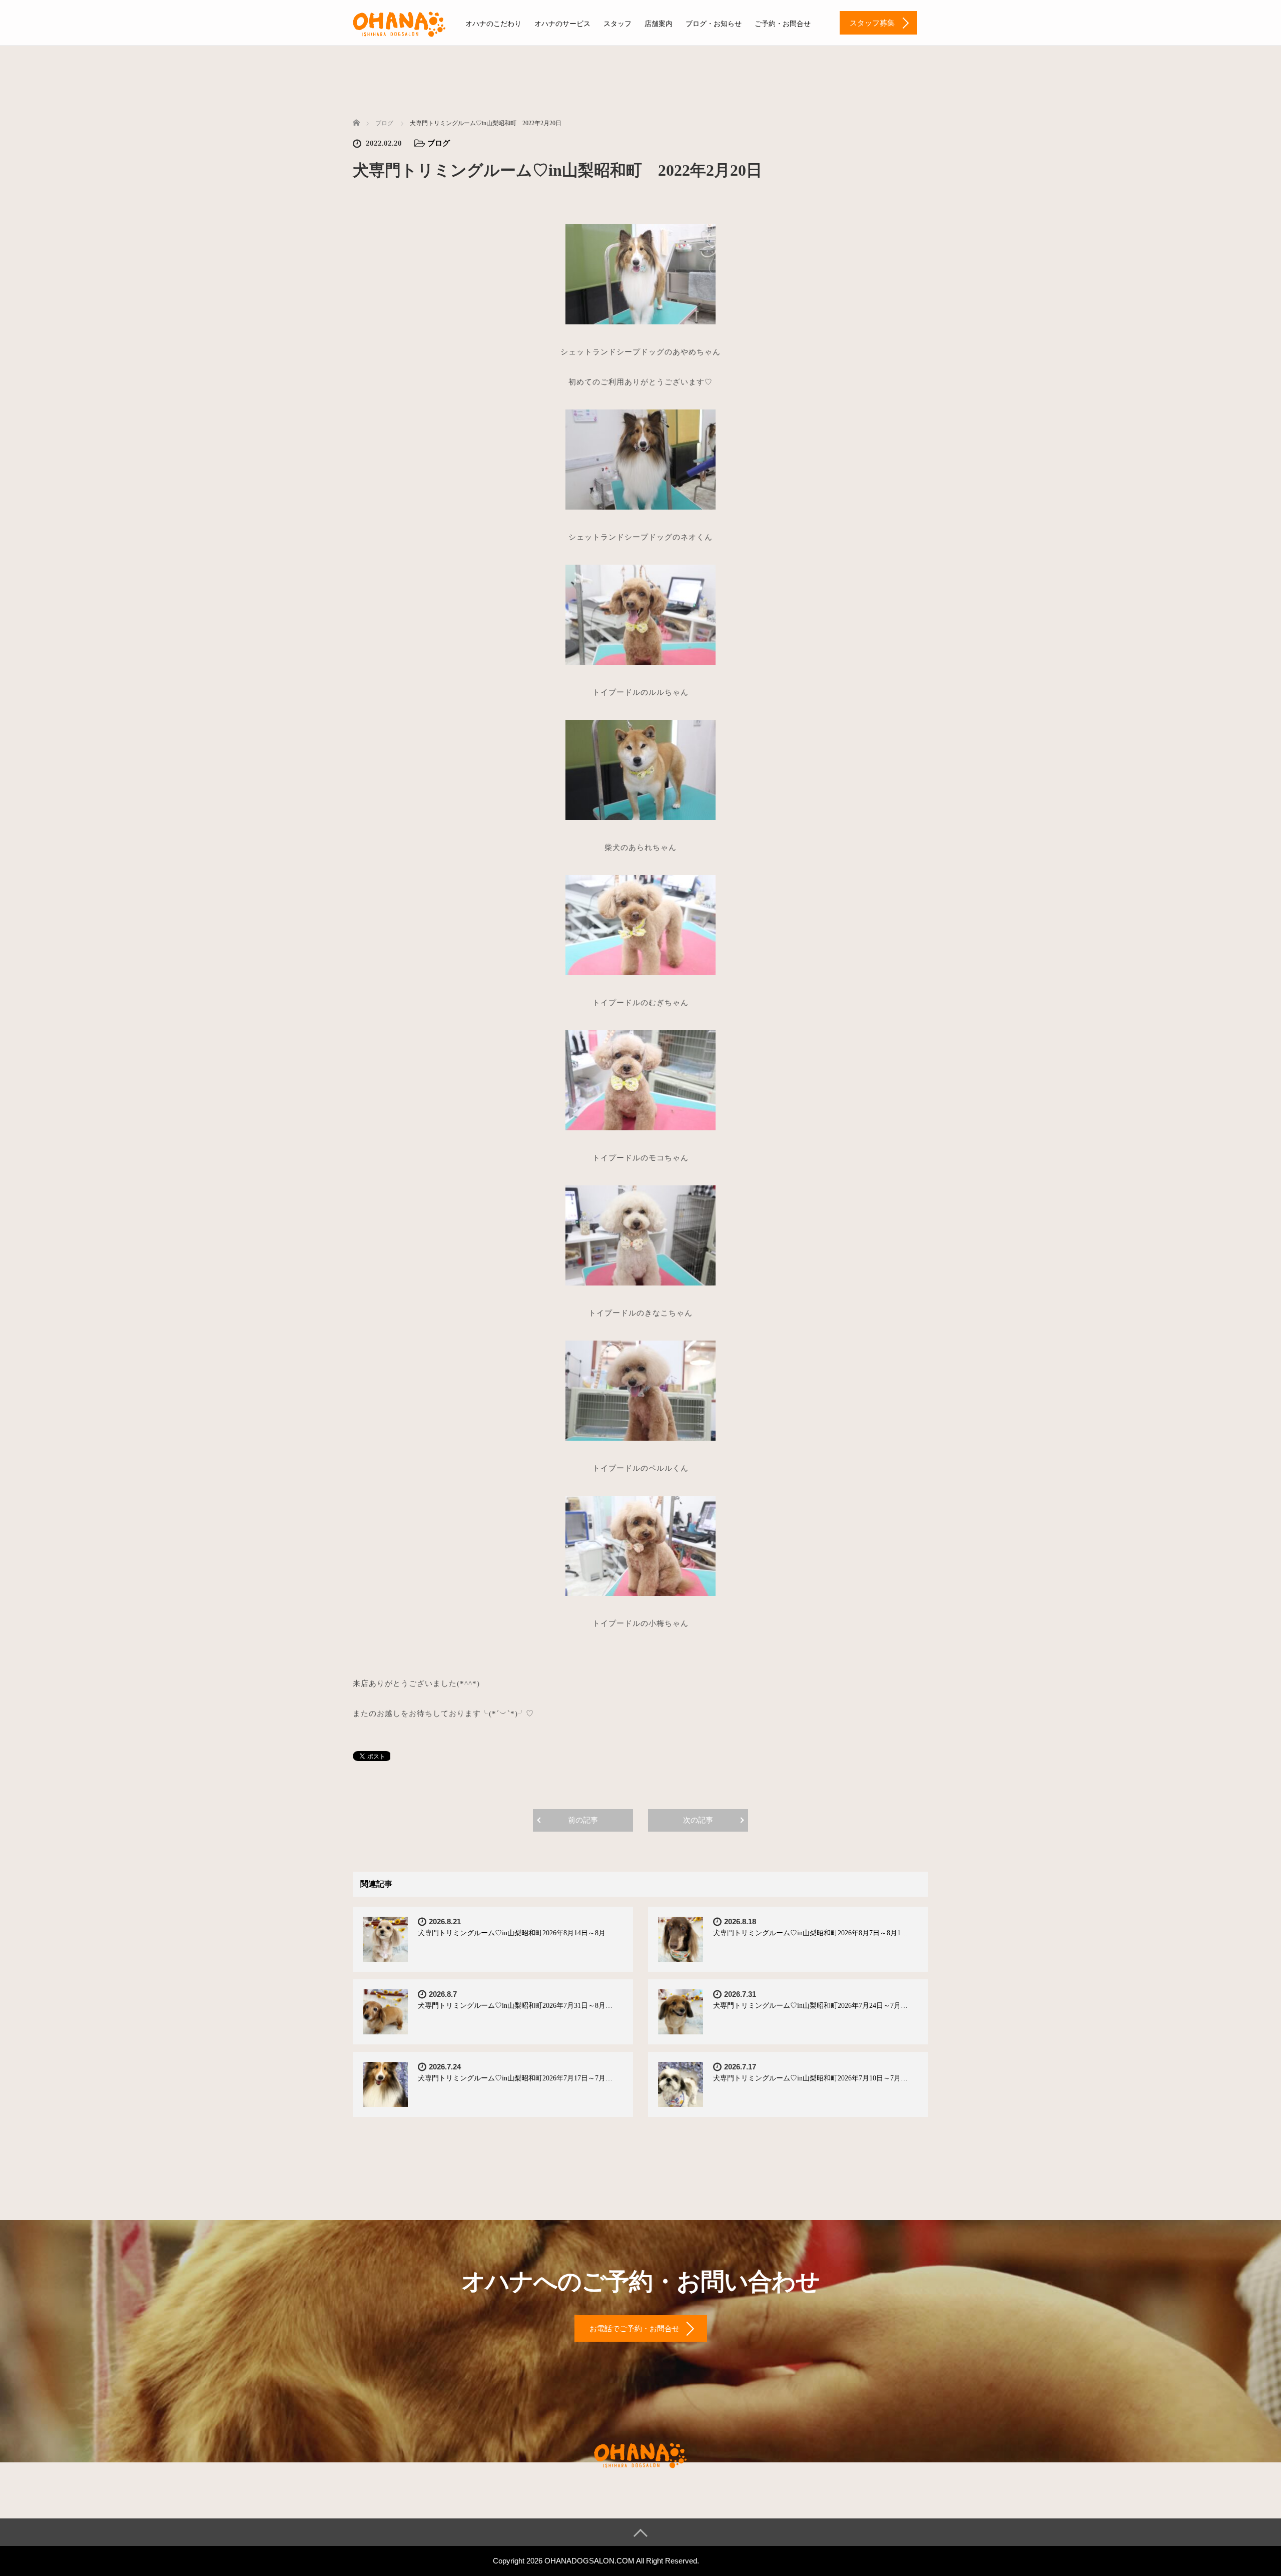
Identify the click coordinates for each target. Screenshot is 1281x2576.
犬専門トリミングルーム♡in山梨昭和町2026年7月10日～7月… (810, 2078)
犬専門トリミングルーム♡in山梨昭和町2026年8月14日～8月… (515, 1933)
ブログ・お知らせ (714, 24)
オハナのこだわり (493, 24)
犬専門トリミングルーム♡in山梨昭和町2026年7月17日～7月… (515, 2078)
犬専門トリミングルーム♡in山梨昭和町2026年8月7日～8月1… (810, 1933)
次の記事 (698, 1820)
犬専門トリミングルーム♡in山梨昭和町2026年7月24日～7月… (810, 2006)
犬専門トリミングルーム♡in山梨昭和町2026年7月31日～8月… (515, 2006)
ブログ (439, 143)
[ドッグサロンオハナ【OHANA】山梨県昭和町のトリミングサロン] (399, 23)
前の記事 (583, 1820)
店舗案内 (659, 24)
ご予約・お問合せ (783, 24)
